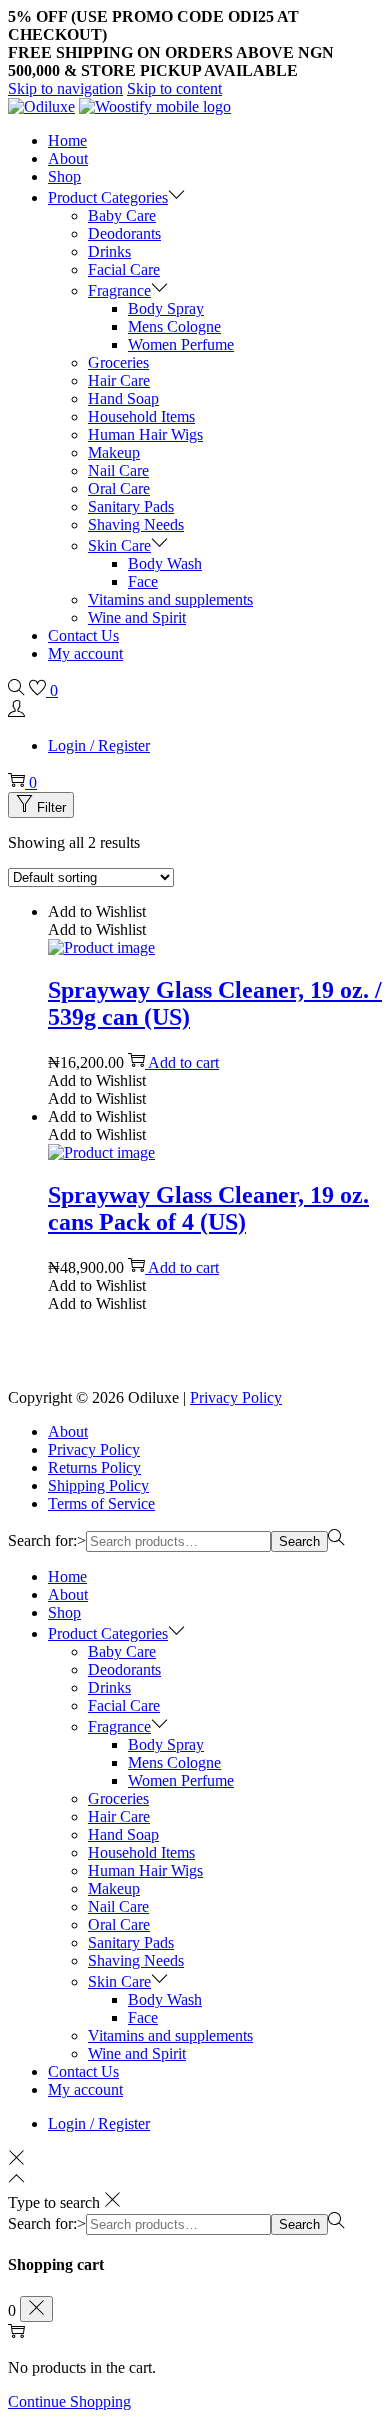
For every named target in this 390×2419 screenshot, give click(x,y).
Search (299, 1541)
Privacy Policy (236, 1397)
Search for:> (47, 1540)
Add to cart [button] (183, 1062)
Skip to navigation (65, 88)
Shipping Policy (98, 1485)
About (68, 1431)
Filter (51, 807)
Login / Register (99, 745)
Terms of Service (101, 1503)
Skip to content (174, 88)
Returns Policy (94, 1467)
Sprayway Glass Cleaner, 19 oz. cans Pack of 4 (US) (208, 1208)
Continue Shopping (69, 2401)
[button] (97, 911)
